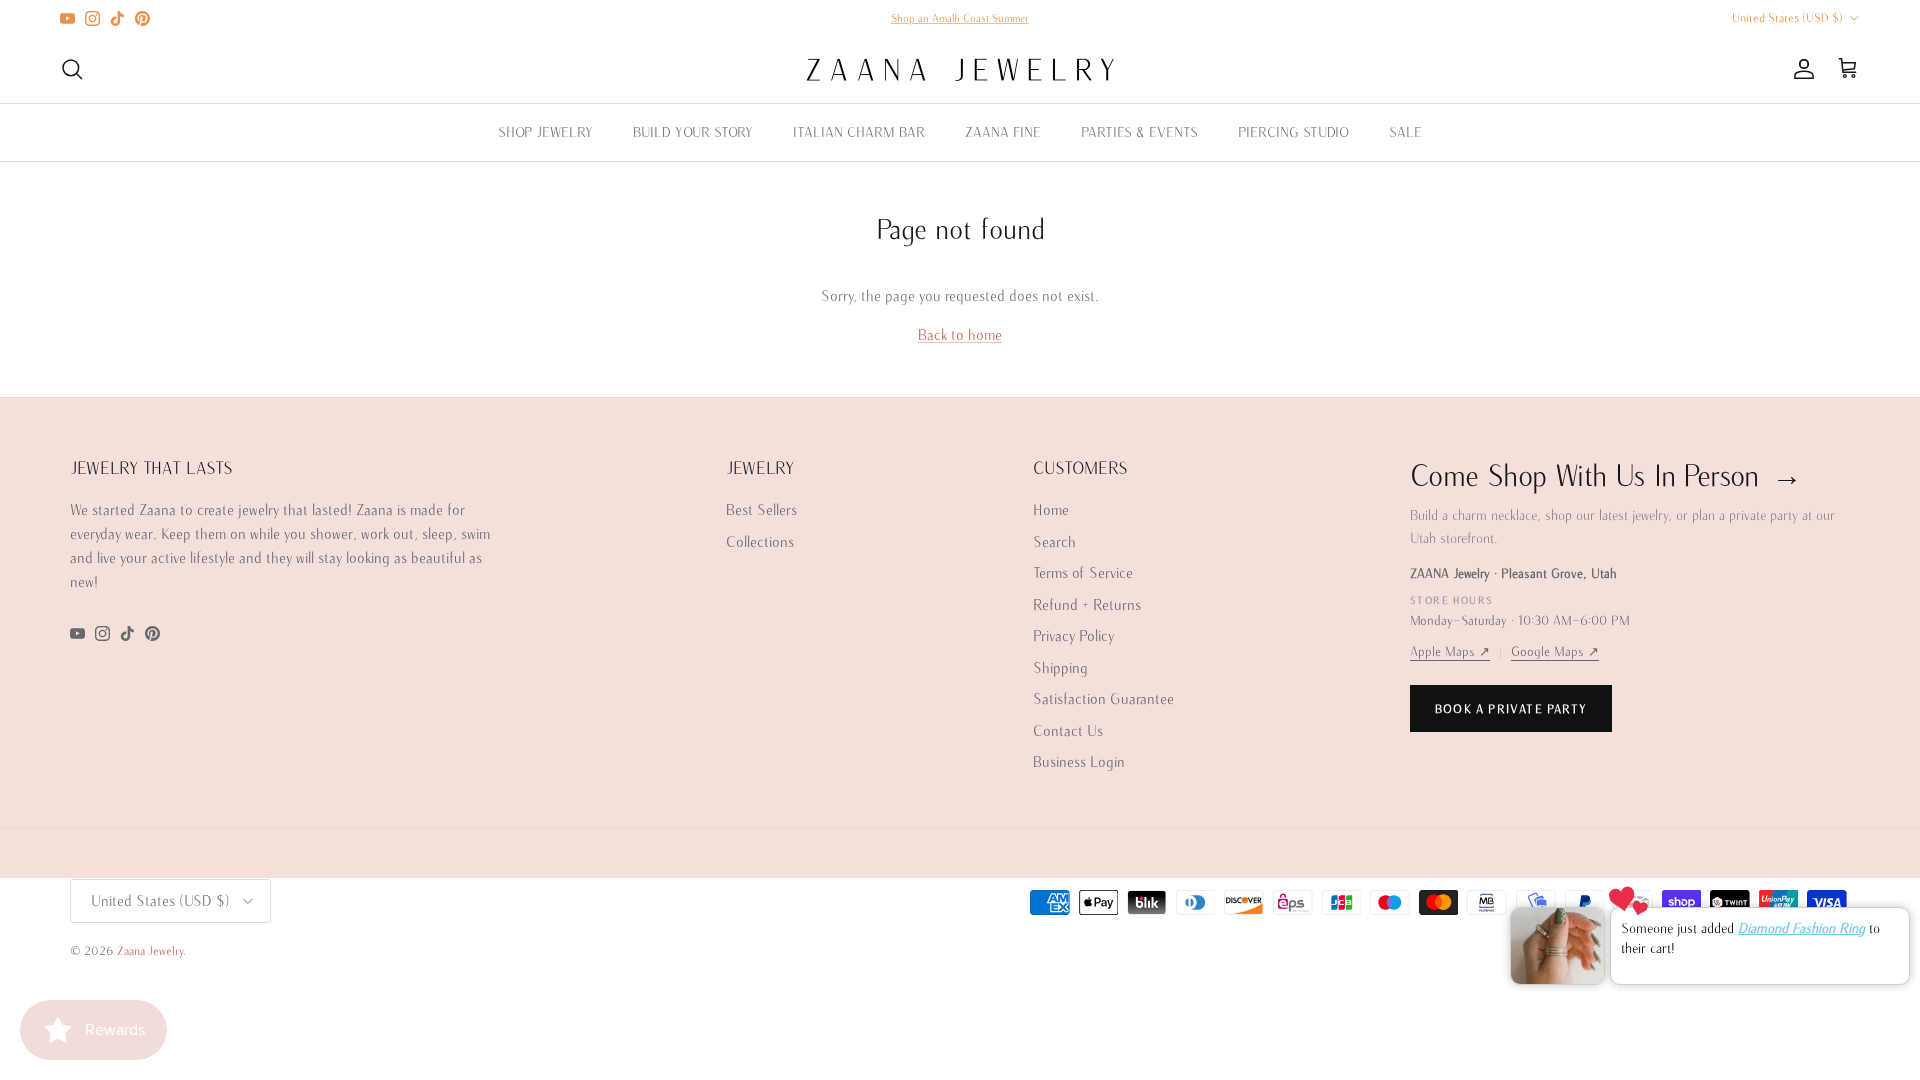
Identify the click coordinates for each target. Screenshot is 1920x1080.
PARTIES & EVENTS (1139, 132)
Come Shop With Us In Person (1606, 474)
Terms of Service (1083, 572)
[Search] (72, 69)
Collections (760, 541)
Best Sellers (761, 509)
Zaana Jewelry (150, 950)
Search (1054, 541)
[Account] (1800, 69)
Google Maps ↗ (1555, 651)
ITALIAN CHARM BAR (859, 132)
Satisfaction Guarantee (1103, 698)
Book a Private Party (1511, 708)
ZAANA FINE (1003, 132)
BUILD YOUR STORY (693, 132)
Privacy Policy (1073, 635)
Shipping (1060, 667)
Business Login (1079, 761)
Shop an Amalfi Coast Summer (960, 18)
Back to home (960, 334)
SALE (1405, 132)
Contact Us (1068, 730)
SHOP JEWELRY (545, 132)
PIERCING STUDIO (1293, 132)
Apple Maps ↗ (1450, 651)
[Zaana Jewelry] (960, 69)
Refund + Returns (1087, 604)
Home (1051, 509)
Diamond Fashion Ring (1801, 928)
